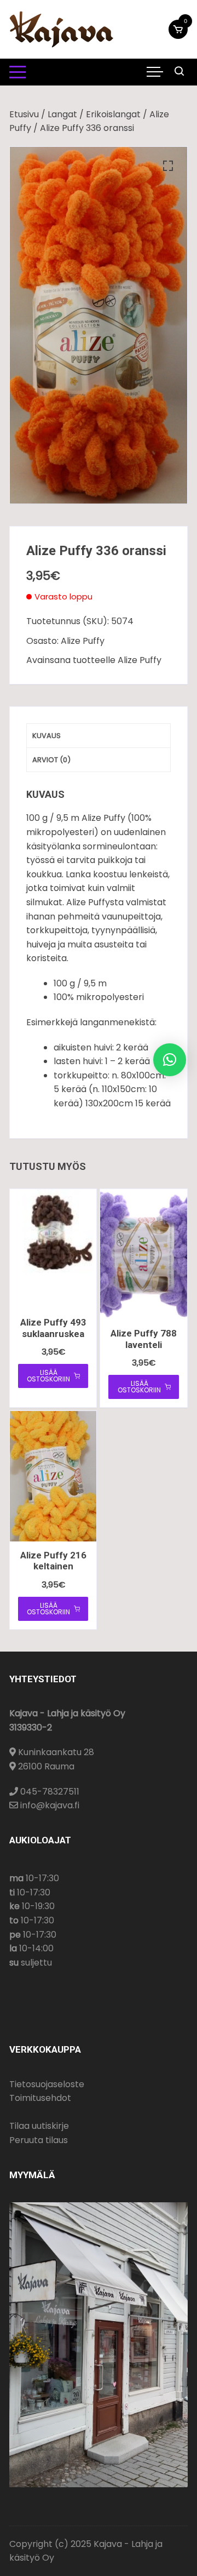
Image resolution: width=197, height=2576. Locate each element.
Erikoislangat (113, 114)
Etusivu (24, 114)
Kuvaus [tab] (47, 736)
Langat (62, 114)
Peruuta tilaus (39, 2140)
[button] (168, 166)
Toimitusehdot (40, 2098)
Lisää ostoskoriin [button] (48, 1376)
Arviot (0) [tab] (51, 760)
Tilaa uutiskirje (39, 2126)
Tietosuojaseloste (47, 2084)
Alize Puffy (83, 641)
